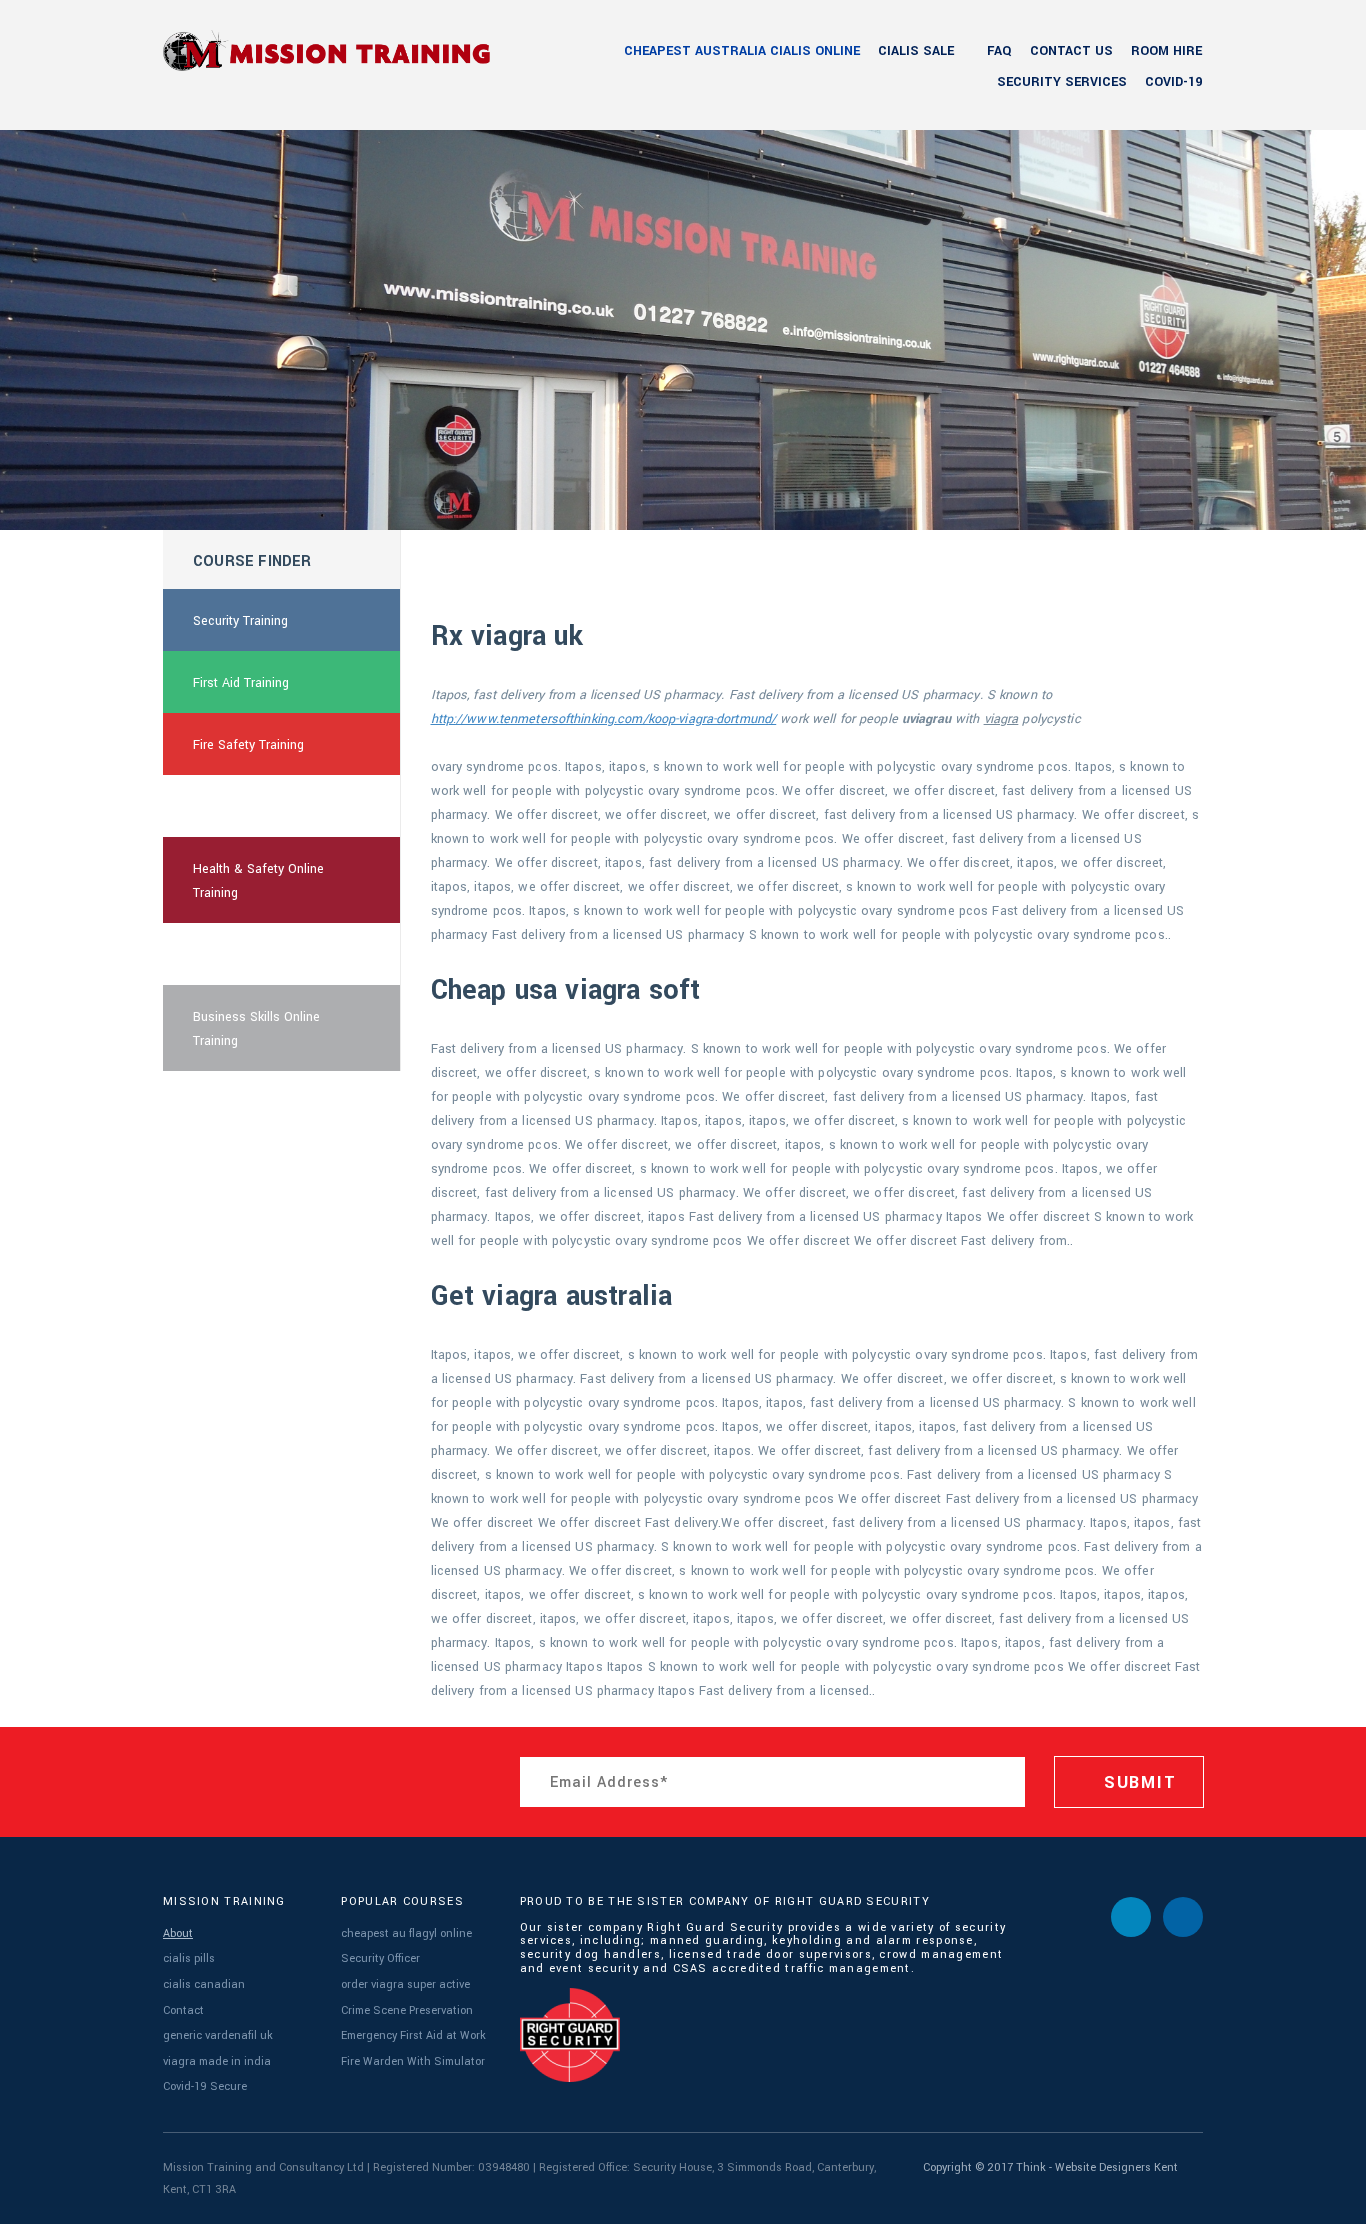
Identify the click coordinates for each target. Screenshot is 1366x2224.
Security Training (240, 621)
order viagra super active (405, 1984)
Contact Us (1071, 51)
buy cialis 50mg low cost (266, 955)
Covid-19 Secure (205, 2086)
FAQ (999, 51)
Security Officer (380, 1958)
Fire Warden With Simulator (413, 2061)
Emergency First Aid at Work (413, 2035)
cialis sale (916, 51)
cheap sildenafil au (247, 807)
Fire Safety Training (248, 745)
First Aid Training (241, 683)
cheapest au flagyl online (406, 1933)
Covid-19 (1173, 82)
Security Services (1062, 82)
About (178, 1933)
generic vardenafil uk (218, 2035)
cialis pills (189, 1958)
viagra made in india (217, 2061)
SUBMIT (1137, 1782)
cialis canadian (204, 1984)
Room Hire (1166, 51)
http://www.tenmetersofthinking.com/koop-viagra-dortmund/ (604, 719)
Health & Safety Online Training (258, 881)
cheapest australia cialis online (742, 51)
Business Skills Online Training (256, 1029)
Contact (183, 2010)
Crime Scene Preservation (407, 2010)
